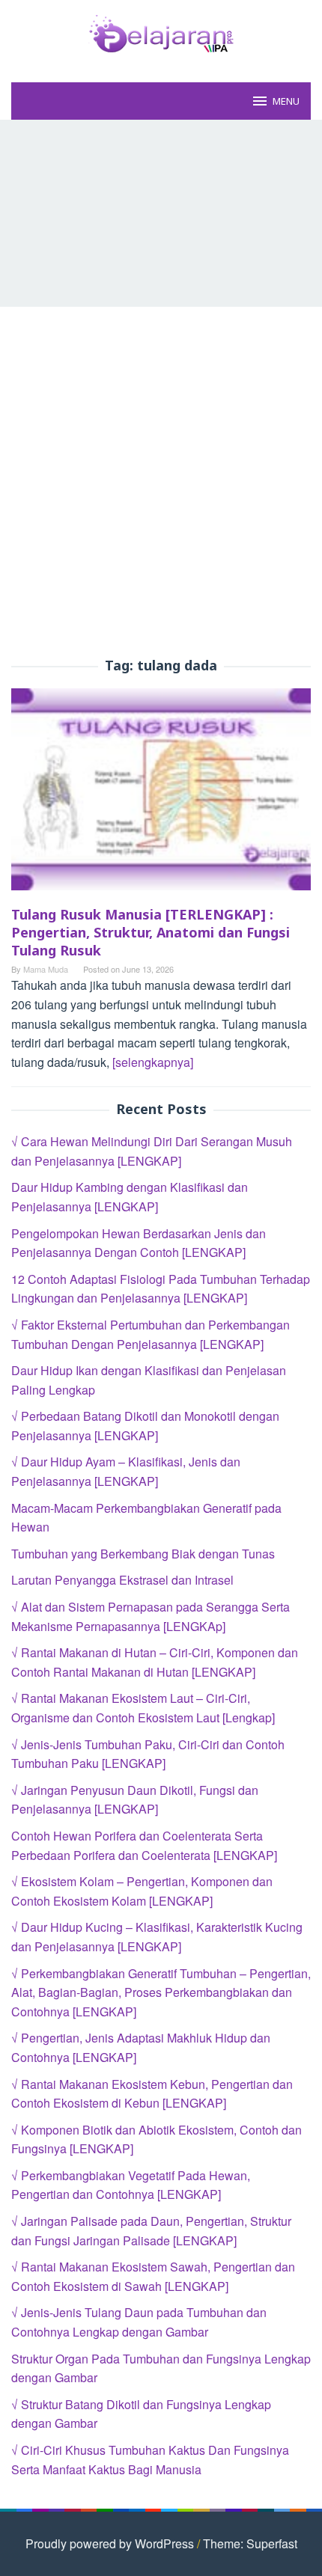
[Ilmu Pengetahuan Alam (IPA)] (161, 32)
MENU (286, 101)
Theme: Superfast (250, 2543)
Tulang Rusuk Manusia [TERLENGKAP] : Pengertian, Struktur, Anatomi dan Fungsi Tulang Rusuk (151, 932)
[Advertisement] (161, 213)
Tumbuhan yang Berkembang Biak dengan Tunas (143, 1554)
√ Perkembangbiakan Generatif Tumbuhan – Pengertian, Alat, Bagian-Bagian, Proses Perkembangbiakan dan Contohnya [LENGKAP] (161, 1992)
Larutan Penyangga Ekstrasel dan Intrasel (122, 1580)
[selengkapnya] (153, 1062)
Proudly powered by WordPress (110, 2543)
